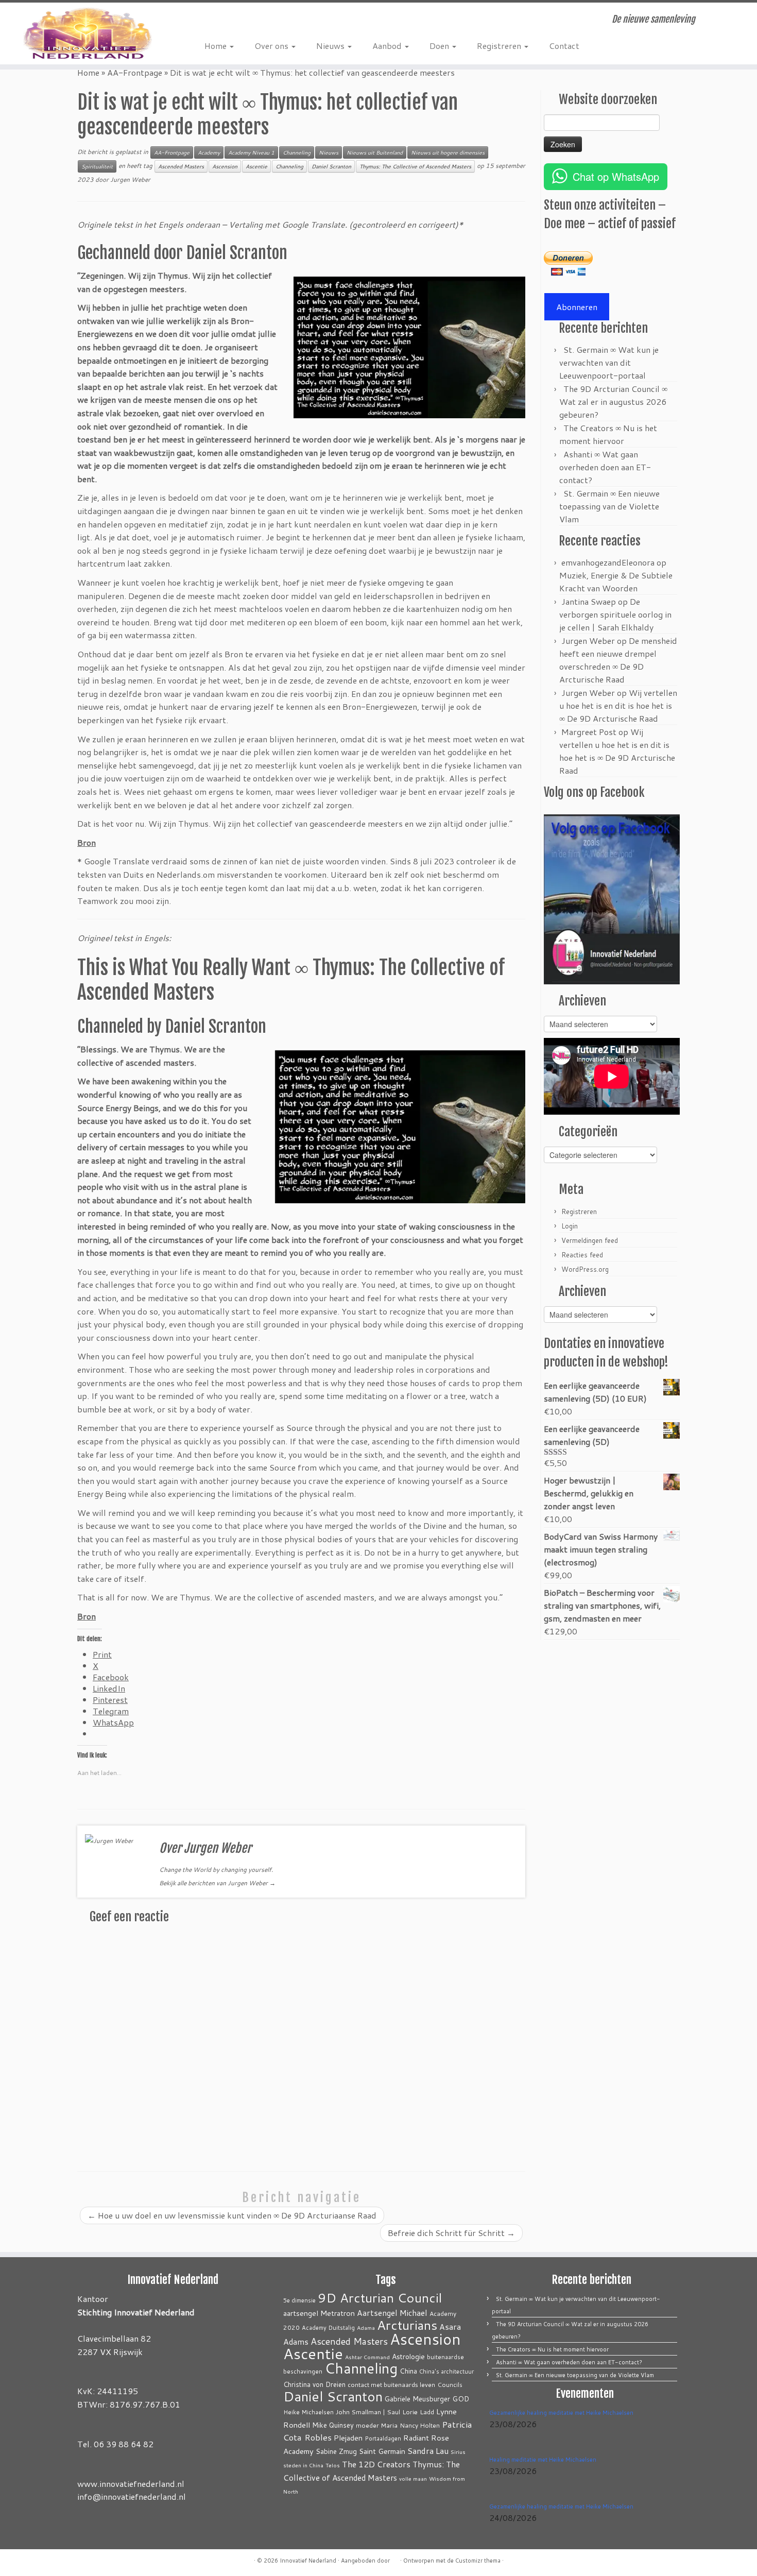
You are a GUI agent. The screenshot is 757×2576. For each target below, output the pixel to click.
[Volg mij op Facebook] (227, 21)
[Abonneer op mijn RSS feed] (212, 21)
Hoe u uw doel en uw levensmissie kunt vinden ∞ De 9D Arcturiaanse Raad (232, 2215)
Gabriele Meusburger (417, 2399)
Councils (450, 2385)
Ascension (225, 166)
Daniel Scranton (331, 166)
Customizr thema (478, 2561)
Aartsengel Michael (392, 2313)
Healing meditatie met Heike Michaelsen (543, 2460)
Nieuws (331, 46)
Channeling (297, 152)
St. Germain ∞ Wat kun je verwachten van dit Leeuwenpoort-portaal (609, 362)
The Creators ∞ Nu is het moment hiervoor (552, 2349)
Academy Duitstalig (328, 2328)
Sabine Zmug (336, 2451)
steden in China (303, 2465)
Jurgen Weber (130, 180)
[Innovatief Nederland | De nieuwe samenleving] (87, 33)
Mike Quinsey (333, 2425)
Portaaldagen (383, 2438)
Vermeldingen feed (590, 1240)
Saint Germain (382, 2451)
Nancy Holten (420, 2425)
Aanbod (388, 46)
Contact (564, 46)
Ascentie (256, 166)
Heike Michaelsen (308, 2412)
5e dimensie (299, 2300)
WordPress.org (585, 1269)
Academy (209, 152)
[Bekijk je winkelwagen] (734, 16)
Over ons (272, 46)
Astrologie (408, 2356)
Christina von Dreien (314, 2384)
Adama (366, 2327)
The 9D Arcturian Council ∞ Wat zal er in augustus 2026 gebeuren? (613, 402)
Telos (333, 2465)
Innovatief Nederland (308, 2561)
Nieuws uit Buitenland (375, 152)
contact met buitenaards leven (391, 2384)
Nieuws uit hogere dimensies (448, 152)
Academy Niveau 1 (251, 152)
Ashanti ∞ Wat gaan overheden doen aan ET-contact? (605, 467)
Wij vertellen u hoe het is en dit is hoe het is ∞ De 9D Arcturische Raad (618, 705)
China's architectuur (446, 2372)
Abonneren (577, 307)
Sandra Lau (428, 2451)
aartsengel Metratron (319, 2313)
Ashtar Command (367, 2357)
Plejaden (348, 2438)
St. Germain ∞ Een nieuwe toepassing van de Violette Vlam (609, 506)
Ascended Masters (181, 166)
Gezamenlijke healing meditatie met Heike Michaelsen (561, 2413)
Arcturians (407, 2325)
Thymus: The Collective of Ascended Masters (415, 166)
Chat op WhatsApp (616, 176)
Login (570, 1226)
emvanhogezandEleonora (608, 562)
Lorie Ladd (418, 2412)
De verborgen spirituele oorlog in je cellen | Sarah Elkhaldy (615, 614)
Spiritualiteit (97, 166)
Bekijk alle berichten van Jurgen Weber (217, 1883)
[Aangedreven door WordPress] (395, 2558)
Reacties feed (582, 1255)
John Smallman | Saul (368, 2412)
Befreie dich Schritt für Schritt (451, 2233)
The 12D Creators (376, 2464)
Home (217, 46)
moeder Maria (377, 2425)
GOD (461, 2399)
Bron (87, 1616)
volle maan (413, 2478)
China (408, 2371)
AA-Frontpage (135, 72)
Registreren (500, 46)
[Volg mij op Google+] (242, 21)
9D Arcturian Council (380, 2298)
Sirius (458, 2452)
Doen (440, 46)
